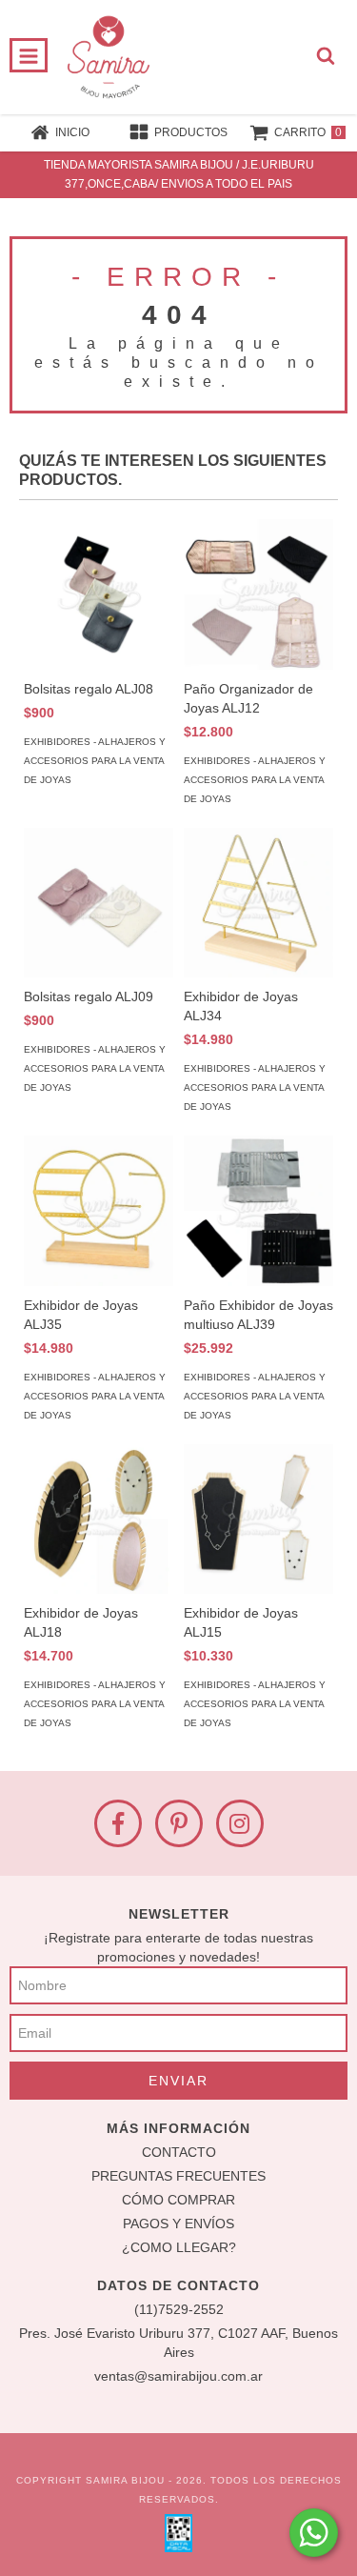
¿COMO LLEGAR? (179, 2247)
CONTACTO (179, 2152)
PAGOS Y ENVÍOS (178, 2224)
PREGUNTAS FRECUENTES (178, 2176)
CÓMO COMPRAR (178, 2200)
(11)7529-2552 (179, 2309)
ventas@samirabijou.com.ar (178, 2376)
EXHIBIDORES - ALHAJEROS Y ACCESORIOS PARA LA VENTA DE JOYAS (95, 761)
